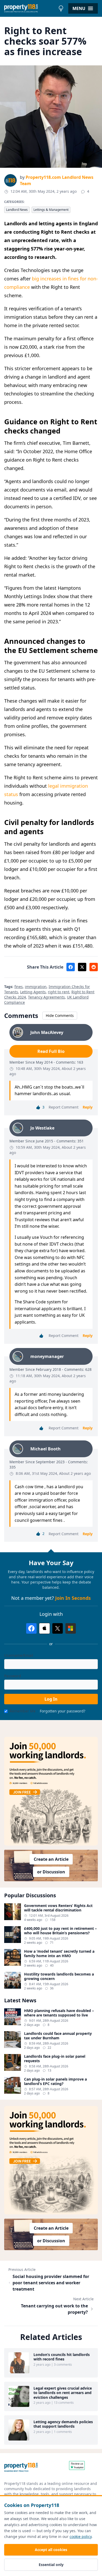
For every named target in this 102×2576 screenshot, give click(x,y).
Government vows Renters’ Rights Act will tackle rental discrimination (58, 1908)
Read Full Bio (51, 1051)
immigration (36, 987)
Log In (51, 1699)
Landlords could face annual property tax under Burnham (58, 2036)
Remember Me (23, 1711)
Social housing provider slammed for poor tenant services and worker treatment (51, 2283)
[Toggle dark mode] (61, 8)
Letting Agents (33, 992)
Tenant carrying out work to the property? (54, 2309)
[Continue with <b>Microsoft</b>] (71, 1628)
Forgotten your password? (63, 1711)
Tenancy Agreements (46, 997)
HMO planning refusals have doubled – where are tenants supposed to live (59, 2013)
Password (13, 1676)
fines (19, 987)
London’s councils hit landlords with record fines (62, 2357)
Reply (88, 1107)
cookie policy (81, 2536)
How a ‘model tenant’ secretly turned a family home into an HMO (59, 1954)
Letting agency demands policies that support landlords (63, 2424)
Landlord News (17, 210)
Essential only (51, 2565)
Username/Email (19, 1655)
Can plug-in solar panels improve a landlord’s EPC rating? (55, 2081)
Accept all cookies (51, 2550)
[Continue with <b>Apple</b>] (44, 1628)
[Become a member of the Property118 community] (51, 1791)
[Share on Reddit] (94, 967)
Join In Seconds (73, 1598)
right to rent (59, 992)
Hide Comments (60, 1015)
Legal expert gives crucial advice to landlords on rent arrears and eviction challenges (63, 2393)
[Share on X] (82, 967)
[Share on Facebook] (71, 967)
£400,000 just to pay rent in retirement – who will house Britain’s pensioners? (60, 1931)
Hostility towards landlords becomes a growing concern (59, 1976)
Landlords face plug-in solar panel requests (55, 2059)
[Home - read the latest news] (30, 8)
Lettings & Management (51, 210)
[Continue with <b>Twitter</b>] (58, 1628)
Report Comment (64, 1107)
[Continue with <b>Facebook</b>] (31, 1628)
